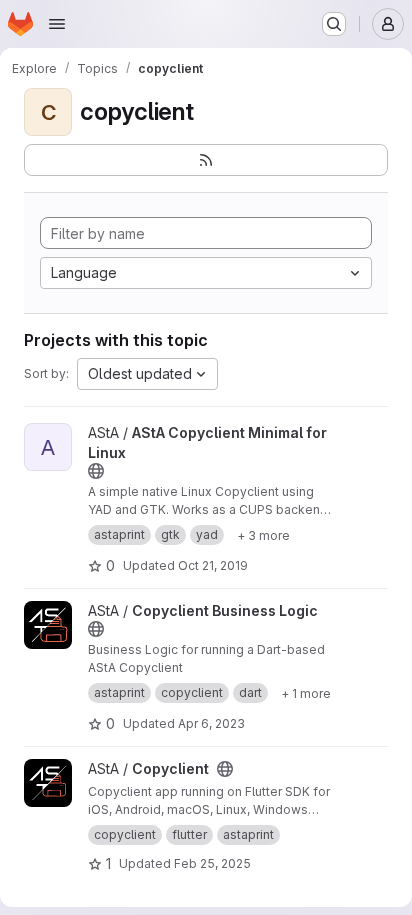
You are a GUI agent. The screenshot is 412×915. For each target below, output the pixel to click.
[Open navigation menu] (57, 24)
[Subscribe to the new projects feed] (206, 160)
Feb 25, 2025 (212, 863)
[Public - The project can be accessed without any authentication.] (96, 471)
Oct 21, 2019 (213, 565)
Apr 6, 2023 (211, 723)
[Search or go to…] (334, 24)
